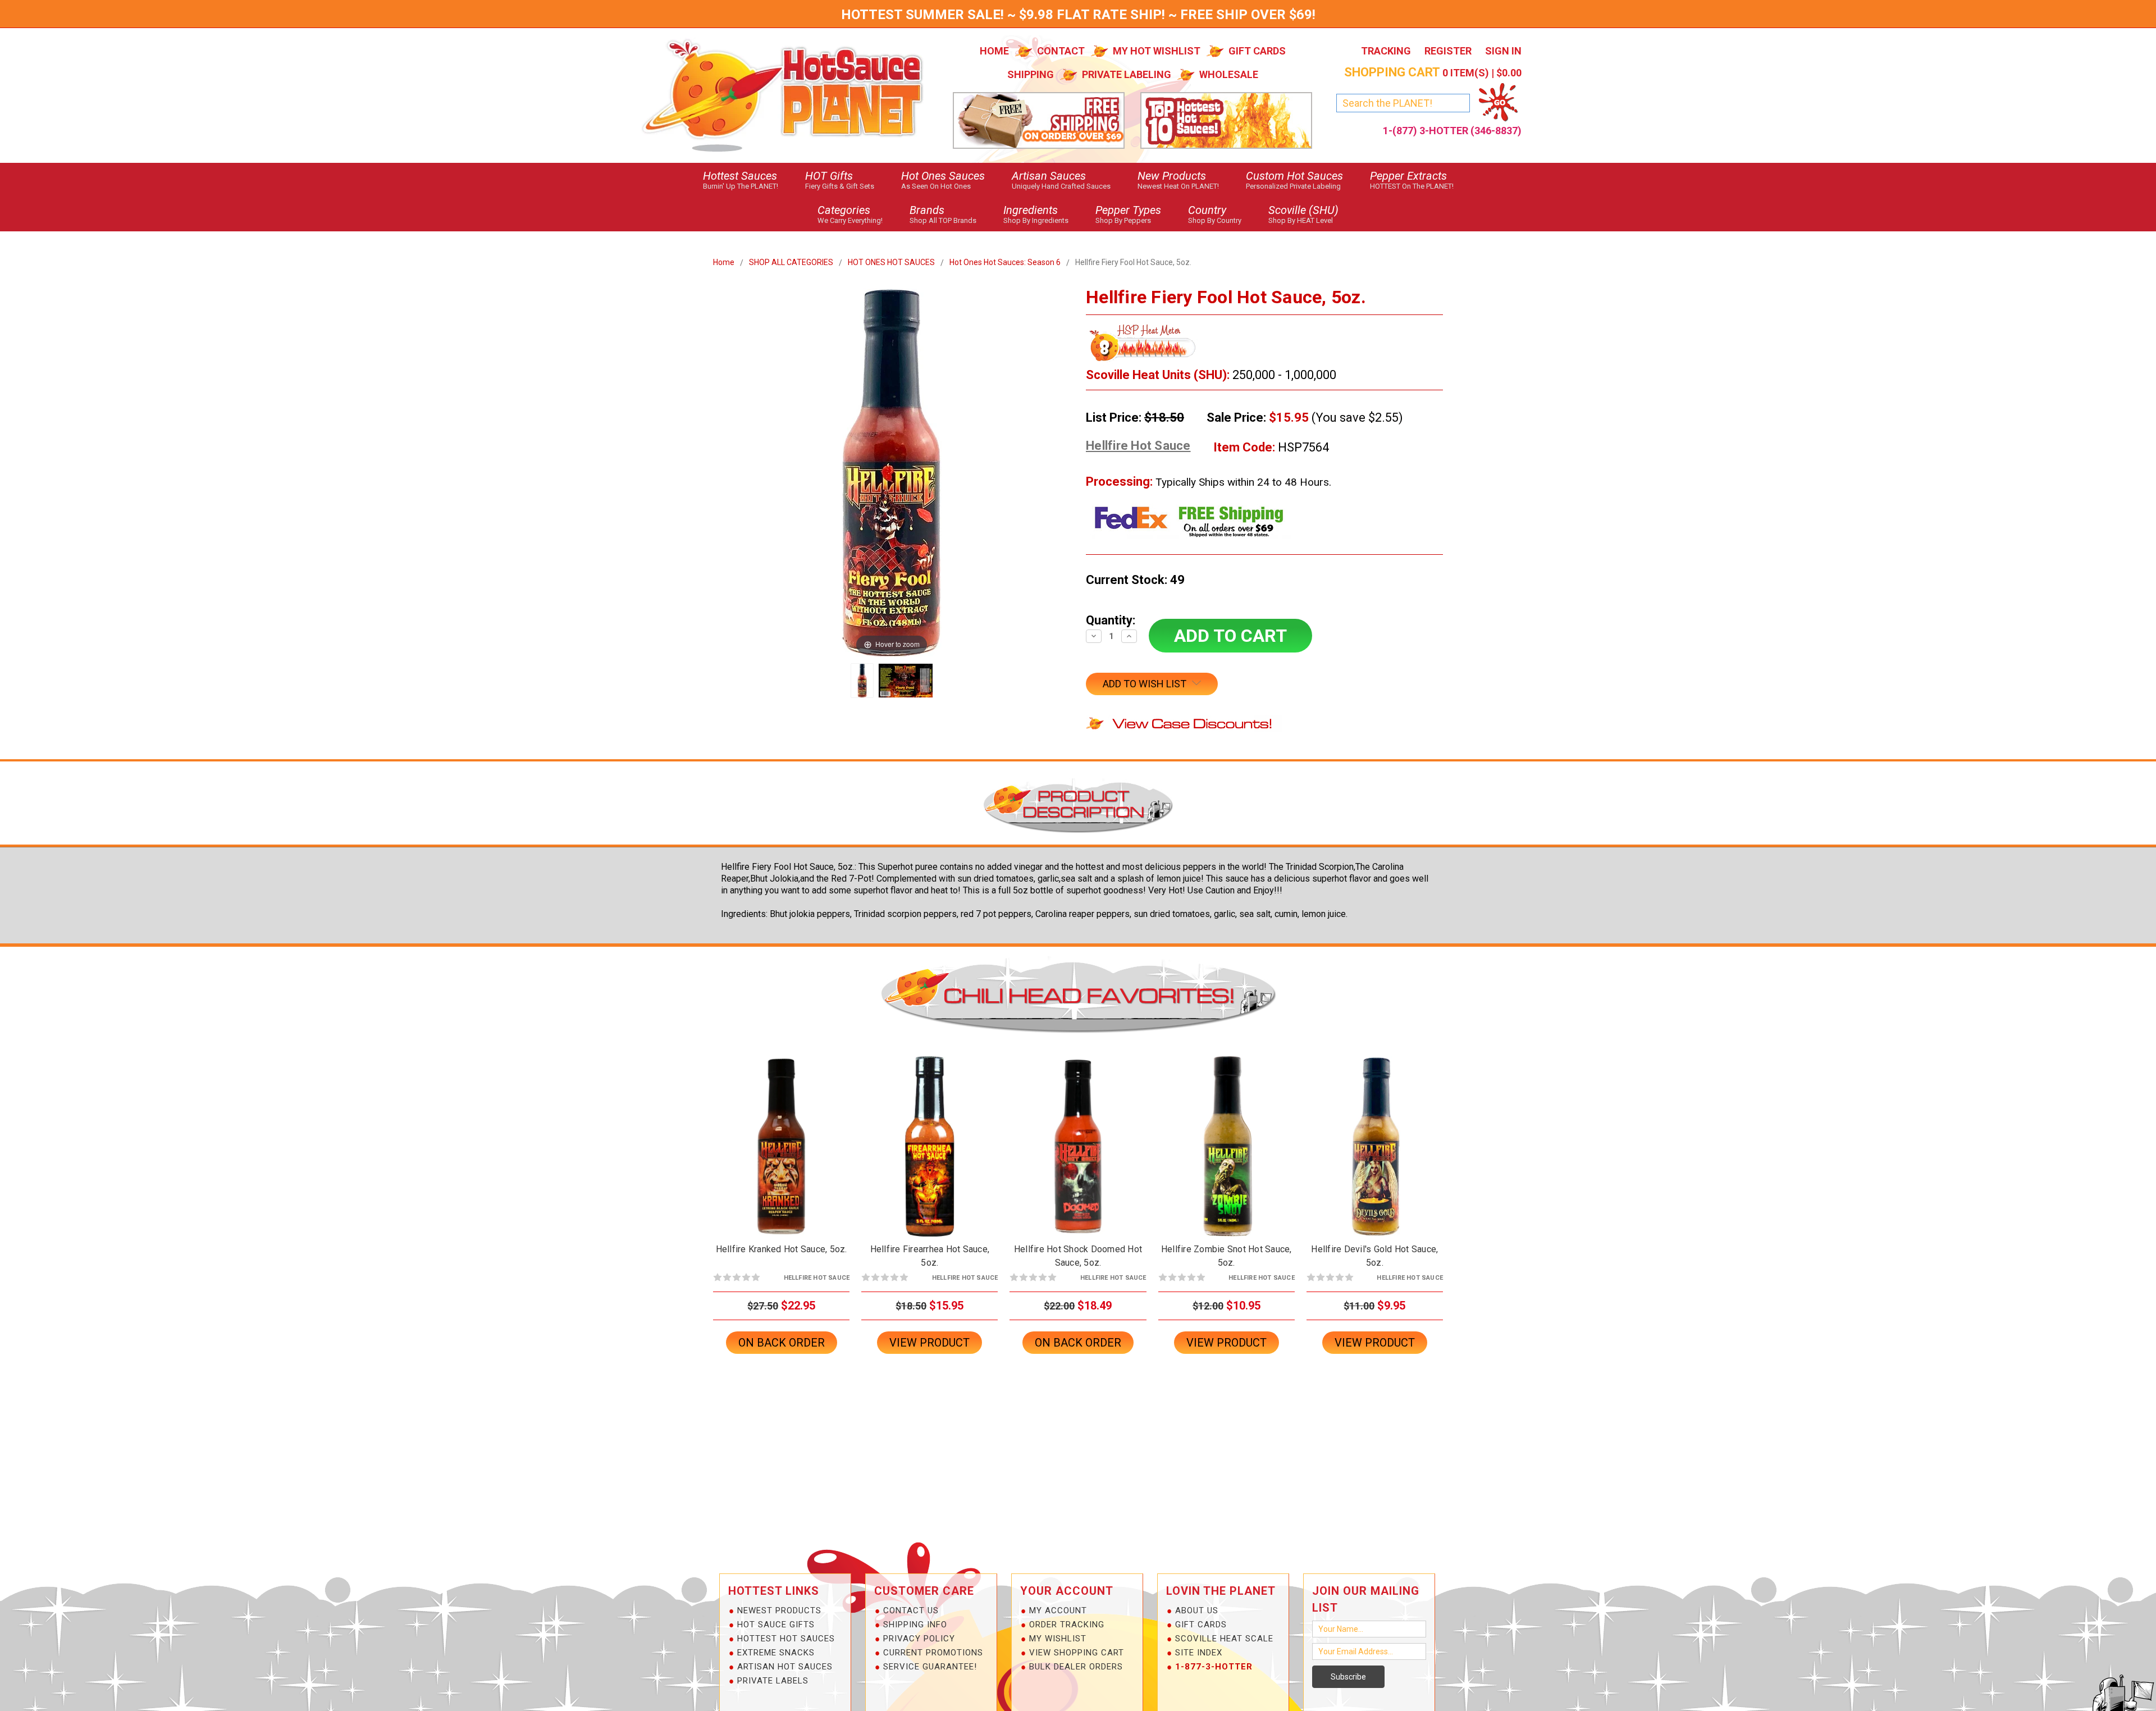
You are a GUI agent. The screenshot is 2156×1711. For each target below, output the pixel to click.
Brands (943, 214)
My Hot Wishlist (1157, 51)
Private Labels (773, 1681)
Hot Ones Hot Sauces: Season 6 (1005, 262)
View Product (929, 1343)
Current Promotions (933, 1653)
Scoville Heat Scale (1224, 1639)
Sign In (1503, 51)
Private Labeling (1127, 74)
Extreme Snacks (776, 1653)
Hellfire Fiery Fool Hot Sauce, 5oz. (1133, 262)
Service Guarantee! (930, 1667)
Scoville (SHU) (1303, 214)
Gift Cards (1257, 51)
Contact (1061, 51)
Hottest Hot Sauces (786, 1639)
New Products (1178, 180)
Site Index (1199, 1653)
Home (994, 51)
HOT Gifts (840, 180)
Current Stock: (1135, 580)
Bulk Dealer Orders (1076, 1667)
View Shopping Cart (1077, 1653)
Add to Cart (930, 1156)
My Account (1058, 1610)
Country (1215, 214)
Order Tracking (1067, 1625)
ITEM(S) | (1433, 73)
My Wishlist (1058, 1639)
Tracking (1386, 51)
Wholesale (1229, 74)
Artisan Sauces (1061, 180)
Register (1448, 51)
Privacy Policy (919, 1639)
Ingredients (1036, 214)
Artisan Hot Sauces (785, 1667)
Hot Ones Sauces (943, 180)
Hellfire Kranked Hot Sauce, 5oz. (782, 1249)
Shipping (1031, 74)
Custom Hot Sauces (1294, 180)
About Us (1197, 1610)
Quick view (782, 1136)
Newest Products (779, 1610)
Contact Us (911, 1610)
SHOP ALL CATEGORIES (791, 262)
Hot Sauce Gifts (776, 1625)
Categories (850, 214)
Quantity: (1111, 620)
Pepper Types (1128, 214)
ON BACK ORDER (782, 1156)
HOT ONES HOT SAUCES (891, 262)
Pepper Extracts (1412, 180)
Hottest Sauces (741, 180)
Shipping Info (915, 1625)
